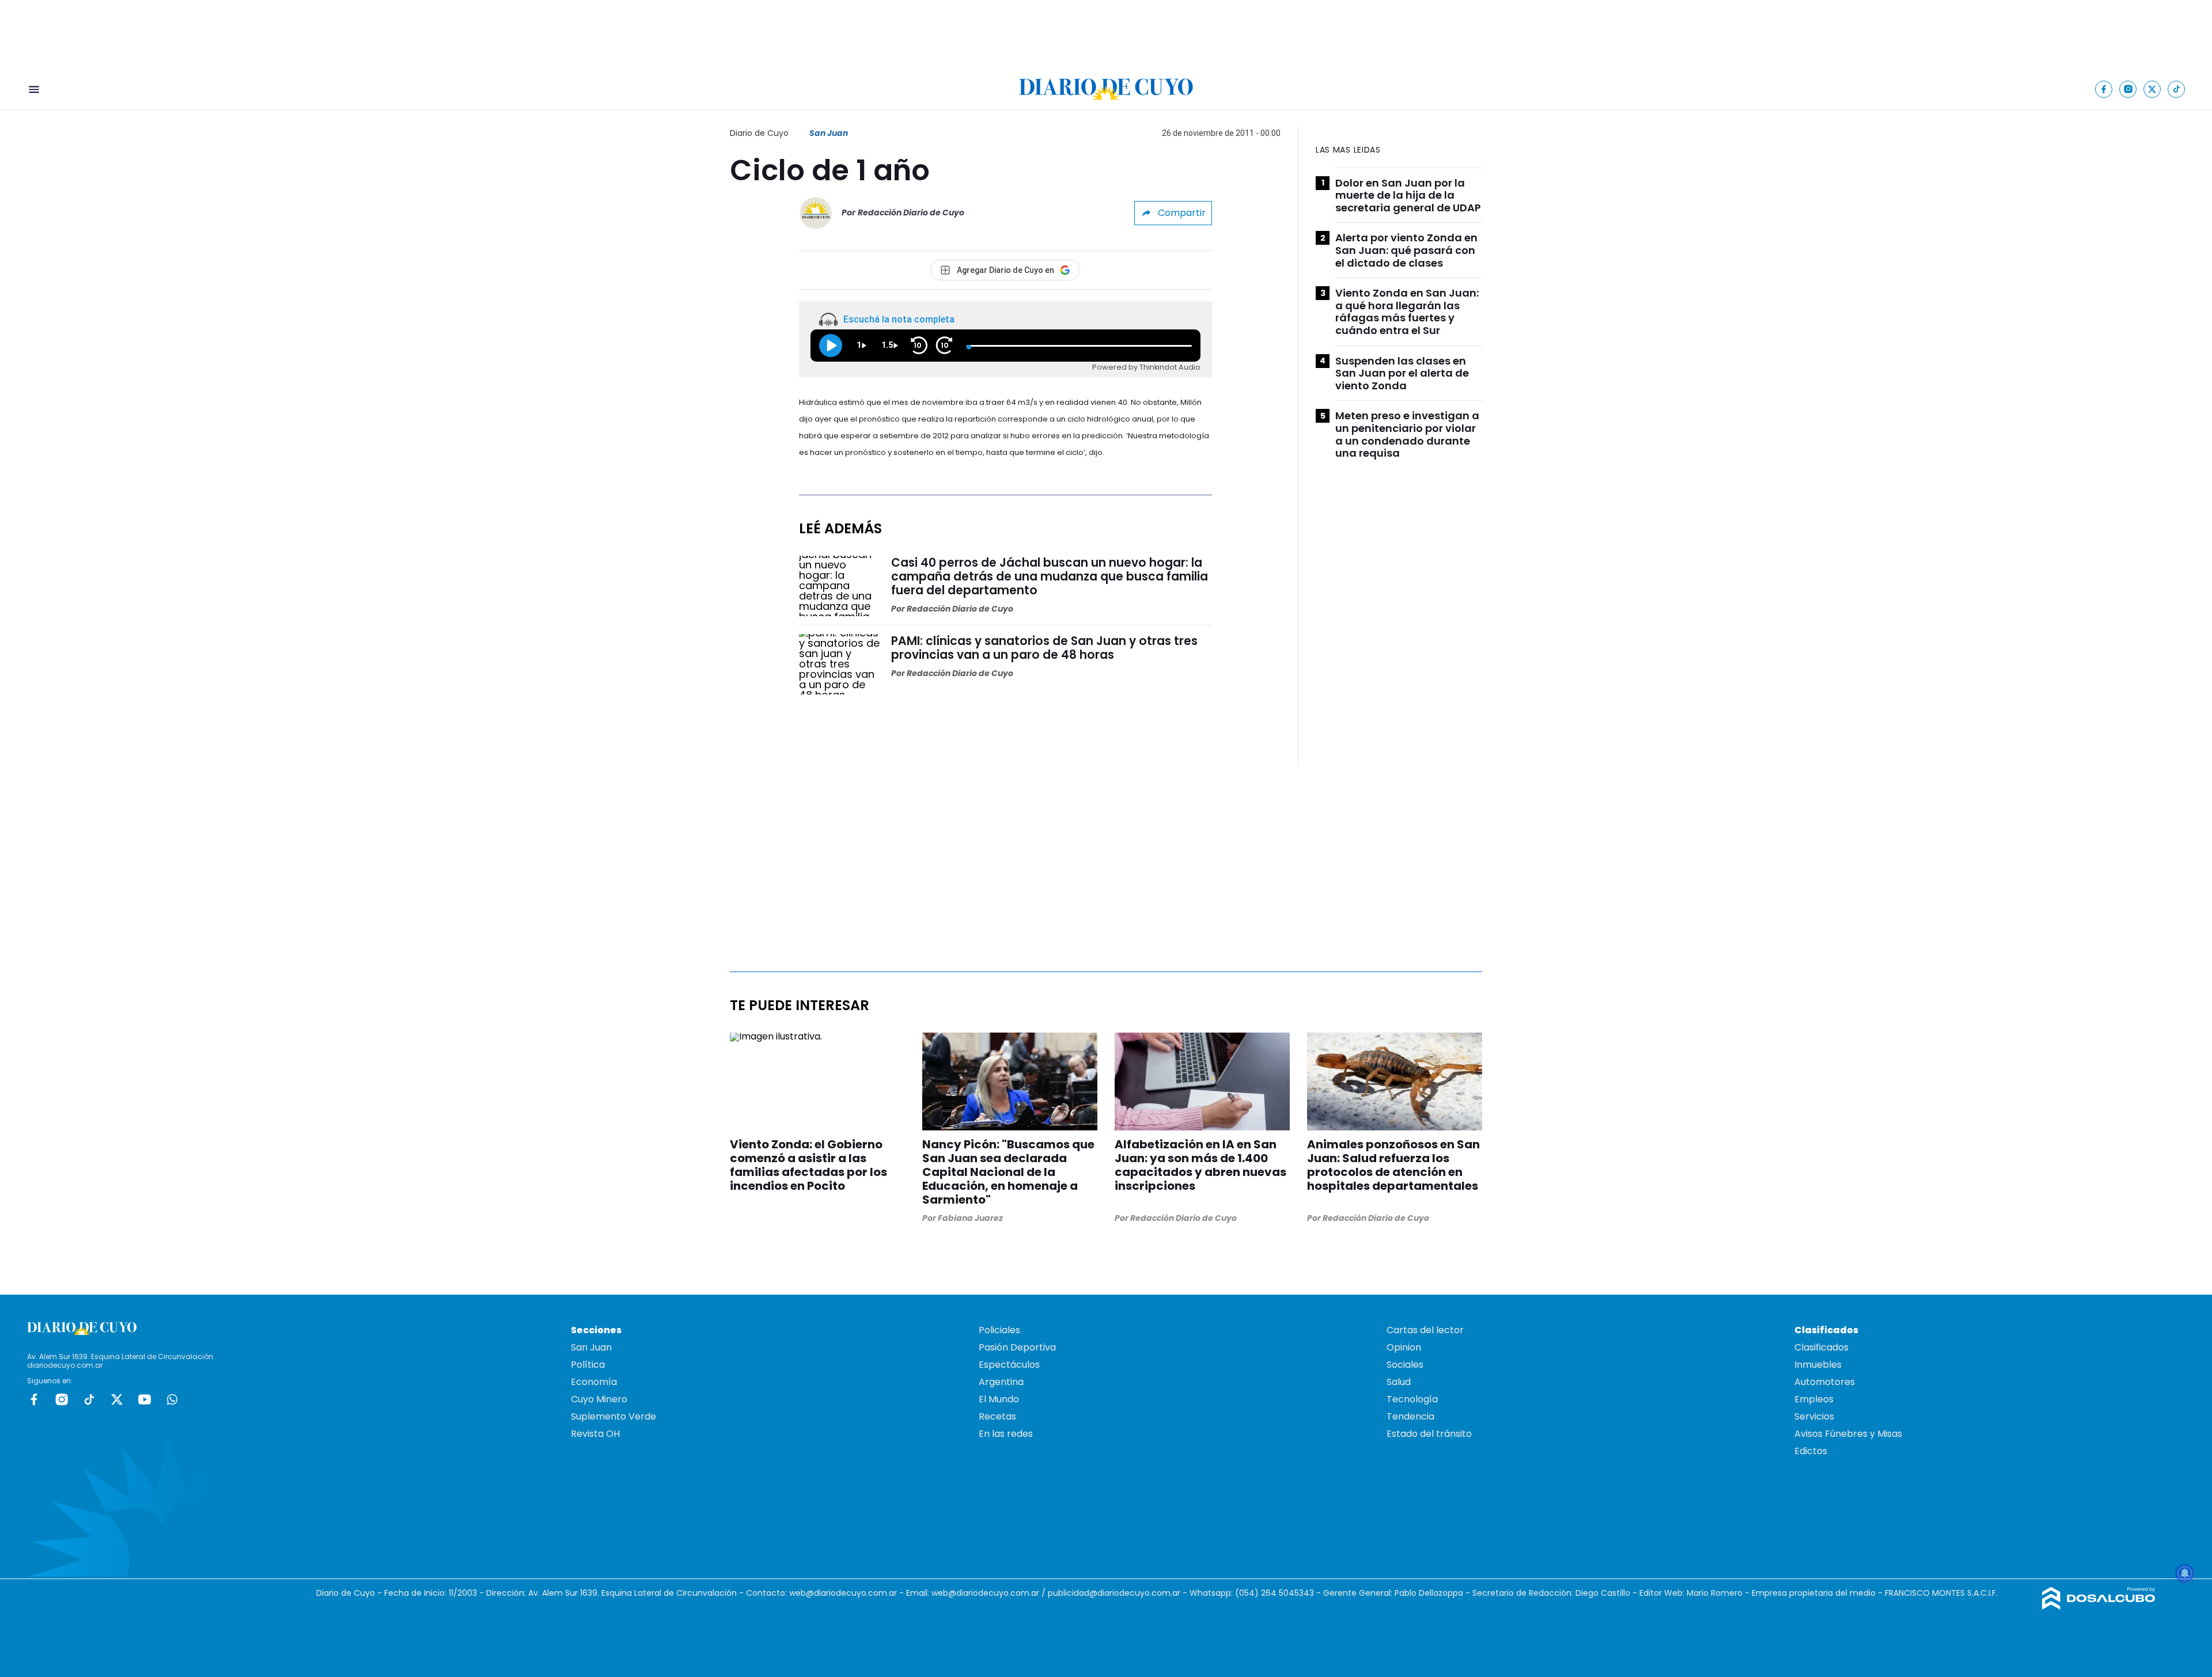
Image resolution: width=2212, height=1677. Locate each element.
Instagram (62, 1399)
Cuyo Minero (599, 1399)
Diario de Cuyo (759, 133)
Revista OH (595, 1434)
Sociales (1405, 1365)
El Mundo (999, 1399)
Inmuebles (1818, 1365)
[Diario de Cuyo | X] (2152, 89)
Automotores (1825, 1382)
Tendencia (1410, 1416)
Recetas (997, 1416)
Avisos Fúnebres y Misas (1848, 1434)
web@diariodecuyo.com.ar (843, 1593)
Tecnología (1412, 1399)
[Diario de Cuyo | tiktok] (2177, 89)
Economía (594, 1382)
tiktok (89, 1399)
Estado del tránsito (1429, 1434)
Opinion (1404, 1347)
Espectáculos (1009, 1365)
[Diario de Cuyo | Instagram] (2128, 89)
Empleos (1814, 1399)
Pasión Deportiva (1017, 1347)
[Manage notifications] (2185, 1573)
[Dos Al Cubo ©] (2099, 1606)
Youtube (145, 1399)
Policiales (999, 1330)
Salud (1399, 1382)
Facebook (34, 1399)
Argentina (1001, 1382)
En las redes (1006, 1434)
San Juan (829, 133)
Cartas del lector (1425, 1330)
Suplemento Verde (613, 1416)
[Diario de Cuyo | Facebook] (2104, 89)
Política (588, 1365)
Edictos (1811, 1451)
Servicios (1814, 1416)
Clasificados (1821, 1347)
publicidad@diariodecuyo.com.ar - (1119, 1593)
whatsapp (172, 1399)
